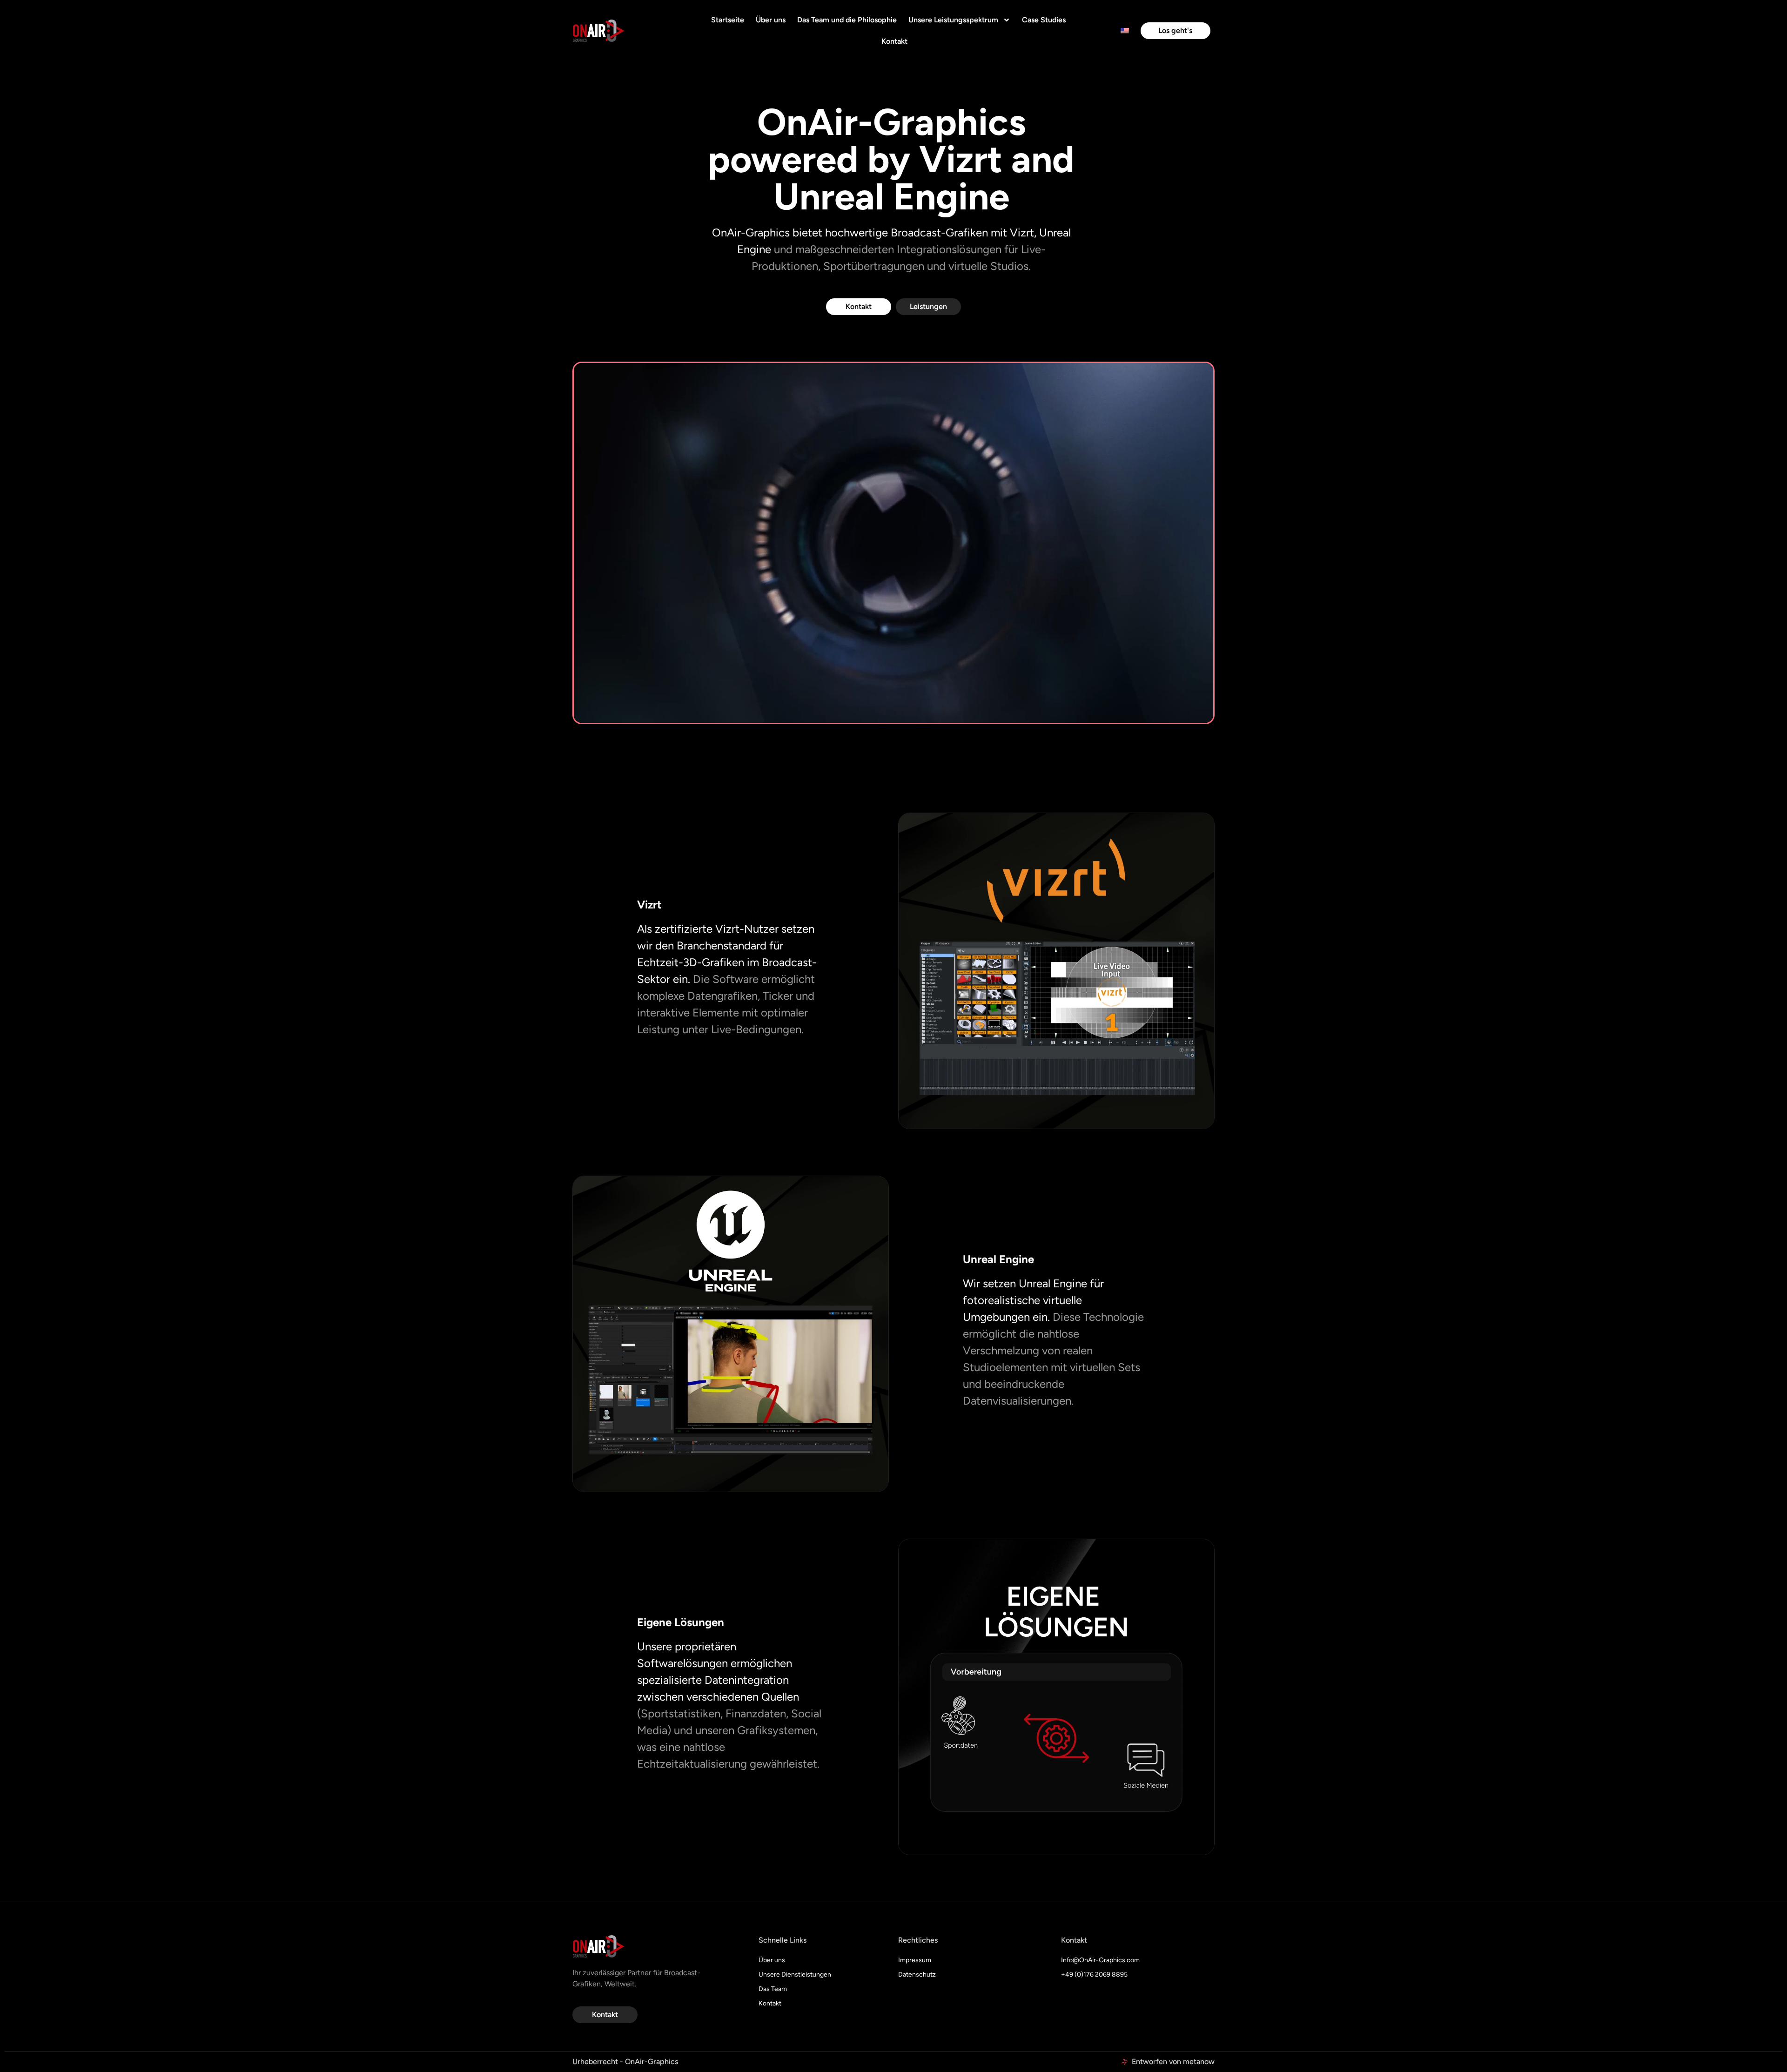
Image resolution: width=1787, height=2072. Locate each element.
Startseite (728, 20)
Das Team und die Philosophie (847, 20)
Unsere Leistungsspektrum (953, 20)
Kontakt (894, 41)
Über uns (771, 20)
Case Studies (1044, 20)
